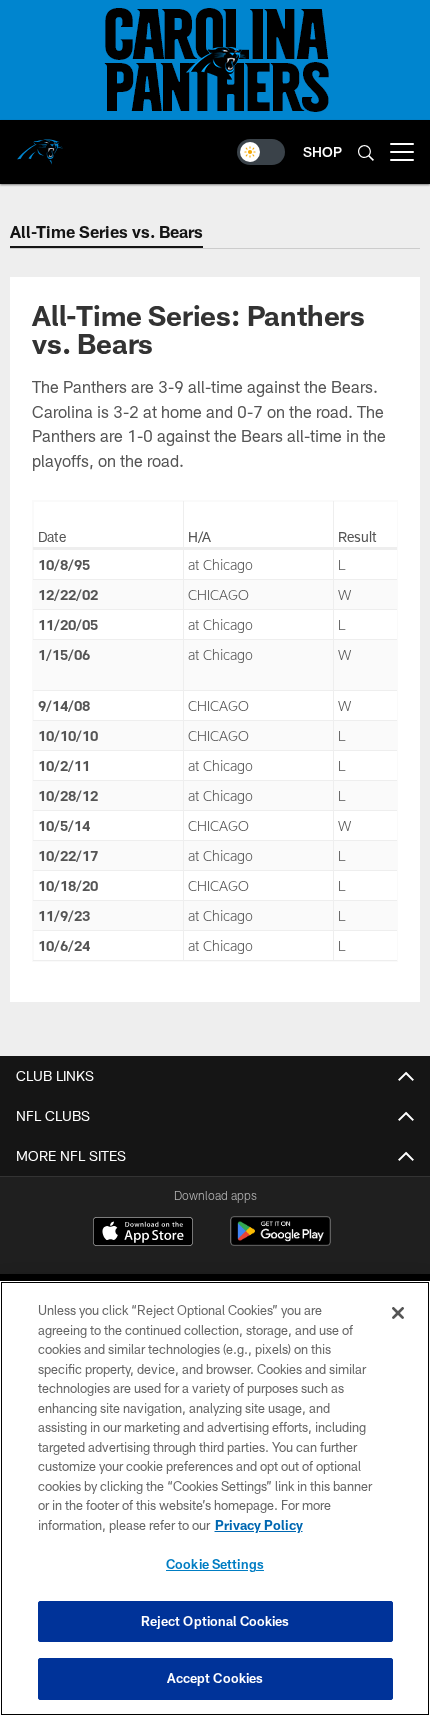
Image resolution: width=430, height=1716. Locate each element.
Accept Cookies (215, 1678)
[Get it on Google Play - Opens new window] (280, 1241)
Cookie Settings (215, 1564)
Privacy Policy (259, 1525)
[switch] (261, 152)
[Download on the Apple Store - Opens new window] (143, 1234)
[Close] (398, 1313)
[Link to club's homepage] (40, 144)
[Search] (366, 152)
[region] (215, 1498)
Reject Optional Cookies (215, 1621)
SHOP (322, 151)
